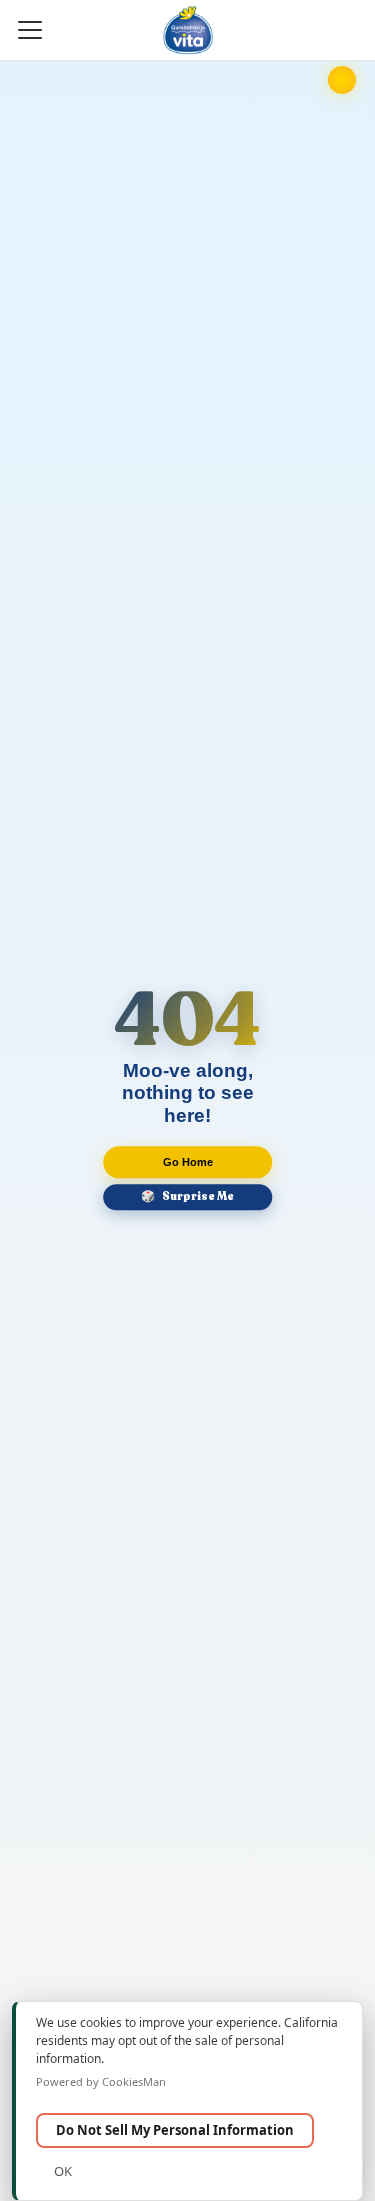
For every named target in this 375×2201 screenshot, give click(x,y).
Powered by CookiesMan (101, 2081)
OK (63, 2171)
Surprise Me (187, 1196)
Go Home (188, 1162)
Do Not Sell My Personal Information (175, 2130)
